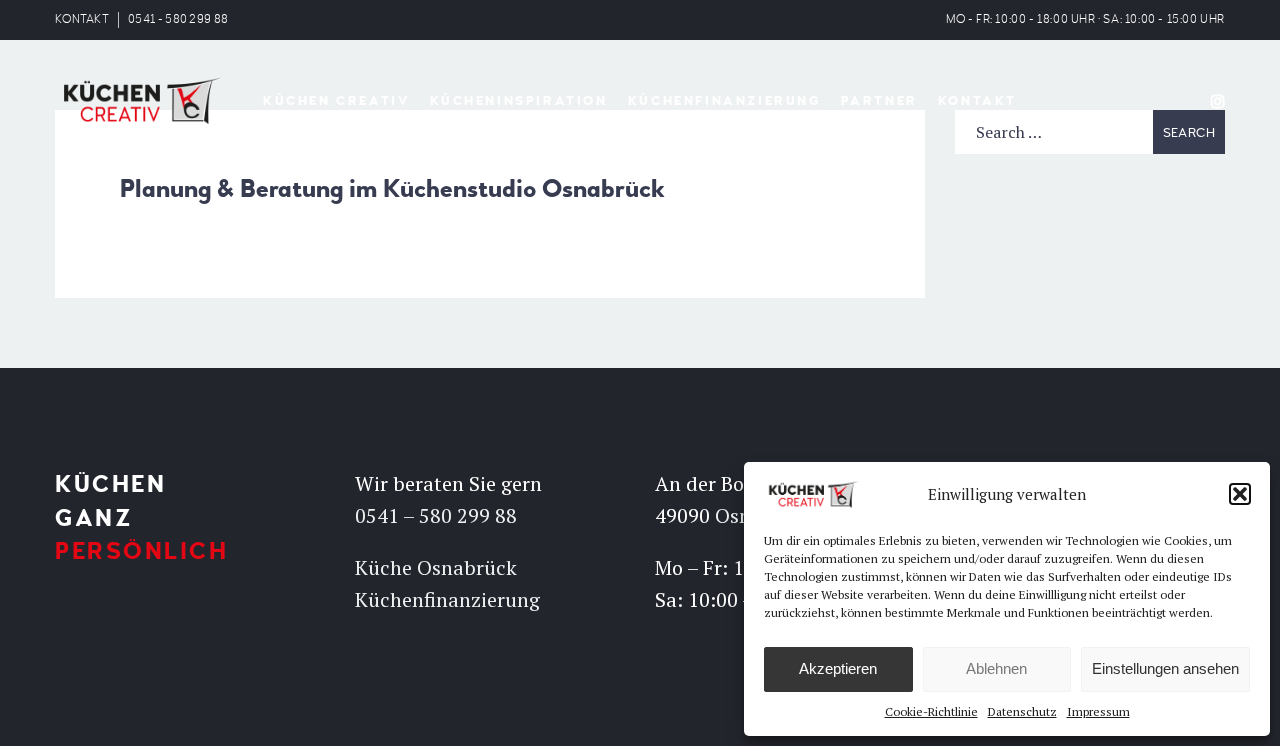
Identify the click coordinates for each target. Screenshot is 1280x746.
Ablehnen (996, 668)
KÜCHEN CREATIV (336, 101)
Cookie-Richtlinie (931, 711)
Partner (879, 101)
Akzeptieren (838, 668)
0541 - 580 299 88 (178, 19)
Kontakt (977, 101)
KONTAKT (82, 19)
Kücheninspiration (519, 101)
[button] (1240, 494)
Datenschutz (1022, 711)
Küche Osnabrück (436, 567)
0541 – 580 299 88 (436, 515)
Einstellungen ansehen (1165, 668)
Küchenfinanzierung (724, 101)
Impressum (1098, 711)
